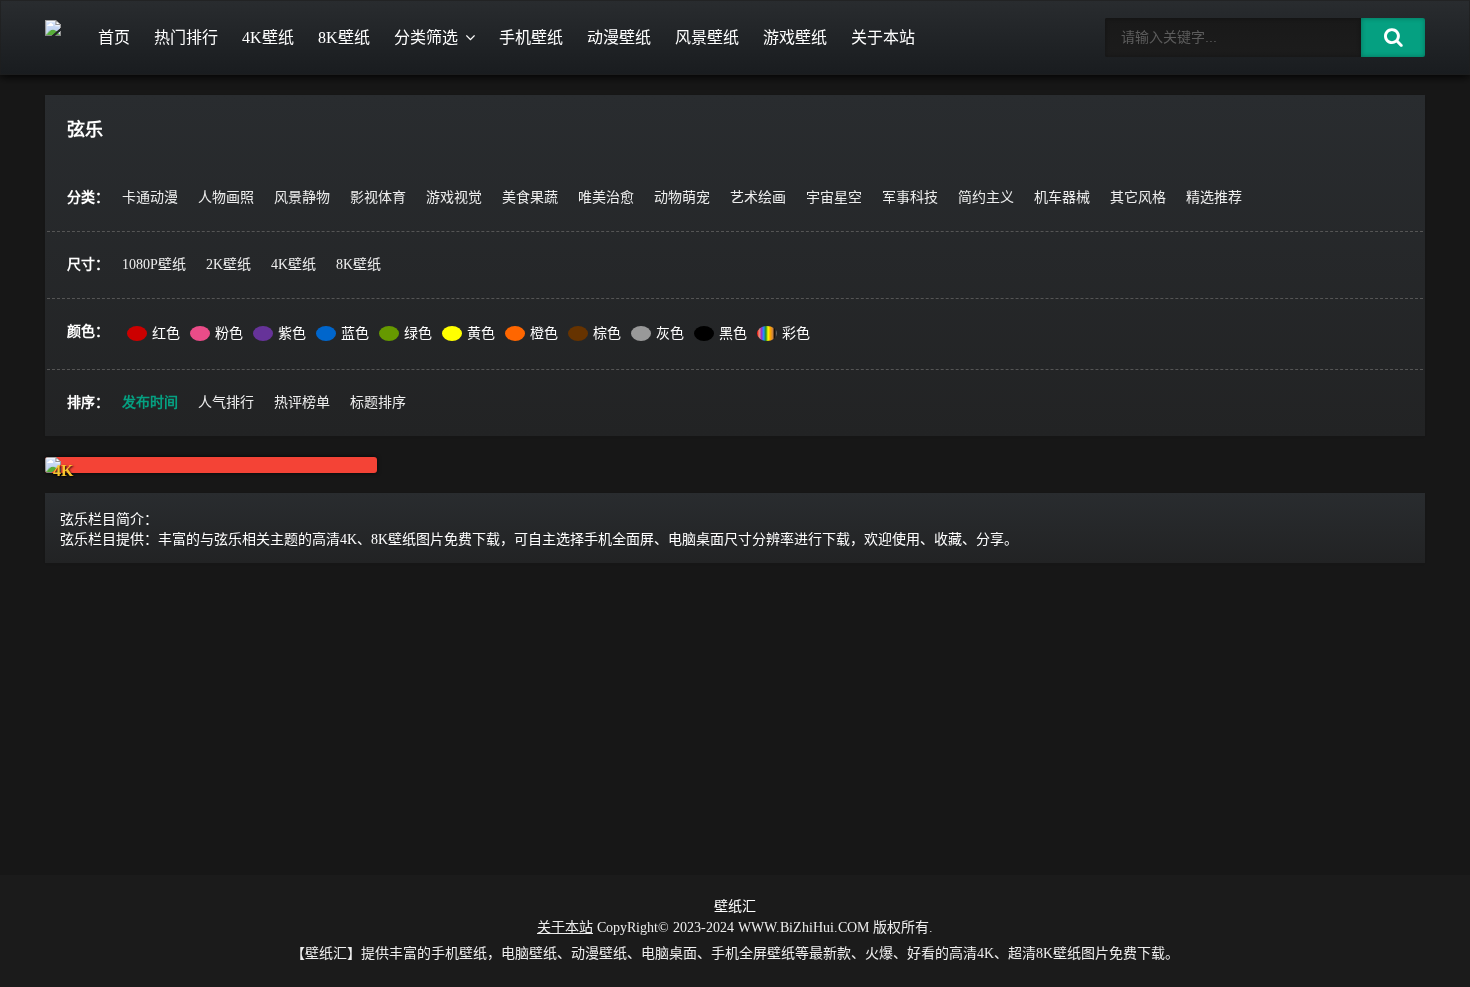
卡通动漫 (150, 197)
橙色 (544, 333)
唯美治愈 (606, 197)
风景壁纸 (707, 37)
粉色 (229, 333)
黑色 (733, 333)
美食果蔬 (530, 197)
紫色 (292, 333)
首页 (114, 37)
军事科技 (910, 197)
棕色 (607, 333)
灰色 (670, 333)
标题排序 (378, 402)
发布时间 (150, 402)
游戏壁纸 (795, 37)
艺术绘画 (758, 197)
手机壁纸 (531, 37)
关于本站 (883, 37)
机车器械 (1062, 197)
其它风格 (1138, 197)
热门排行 (186, 37)
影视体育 (378, 197)
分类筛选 (426, 37)
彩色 (796, 333)
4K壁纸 (268, 37)
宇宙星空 (834, 197)
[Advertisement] (735, 715)
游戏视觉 (454, 197)
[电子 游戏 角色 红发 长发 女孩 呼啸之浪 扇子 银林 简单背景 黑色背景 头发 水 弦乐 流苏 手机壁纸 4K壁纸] (211, 465)
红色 (166, 333)
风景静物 (302, 197)
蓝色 (355, 333)
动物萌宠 (682, 197)
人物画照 (226, 197)
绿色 (418, 333)
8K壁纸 (344, 37)
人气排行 (226, 402)
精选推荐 (1214, 197)
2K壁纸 (228, 264)
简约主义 (986, 197)
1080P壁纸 (154, 264)
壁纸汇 (735, 906)
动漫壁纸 (619, 37)
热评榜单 (302, 402)
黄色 (481, 333)
